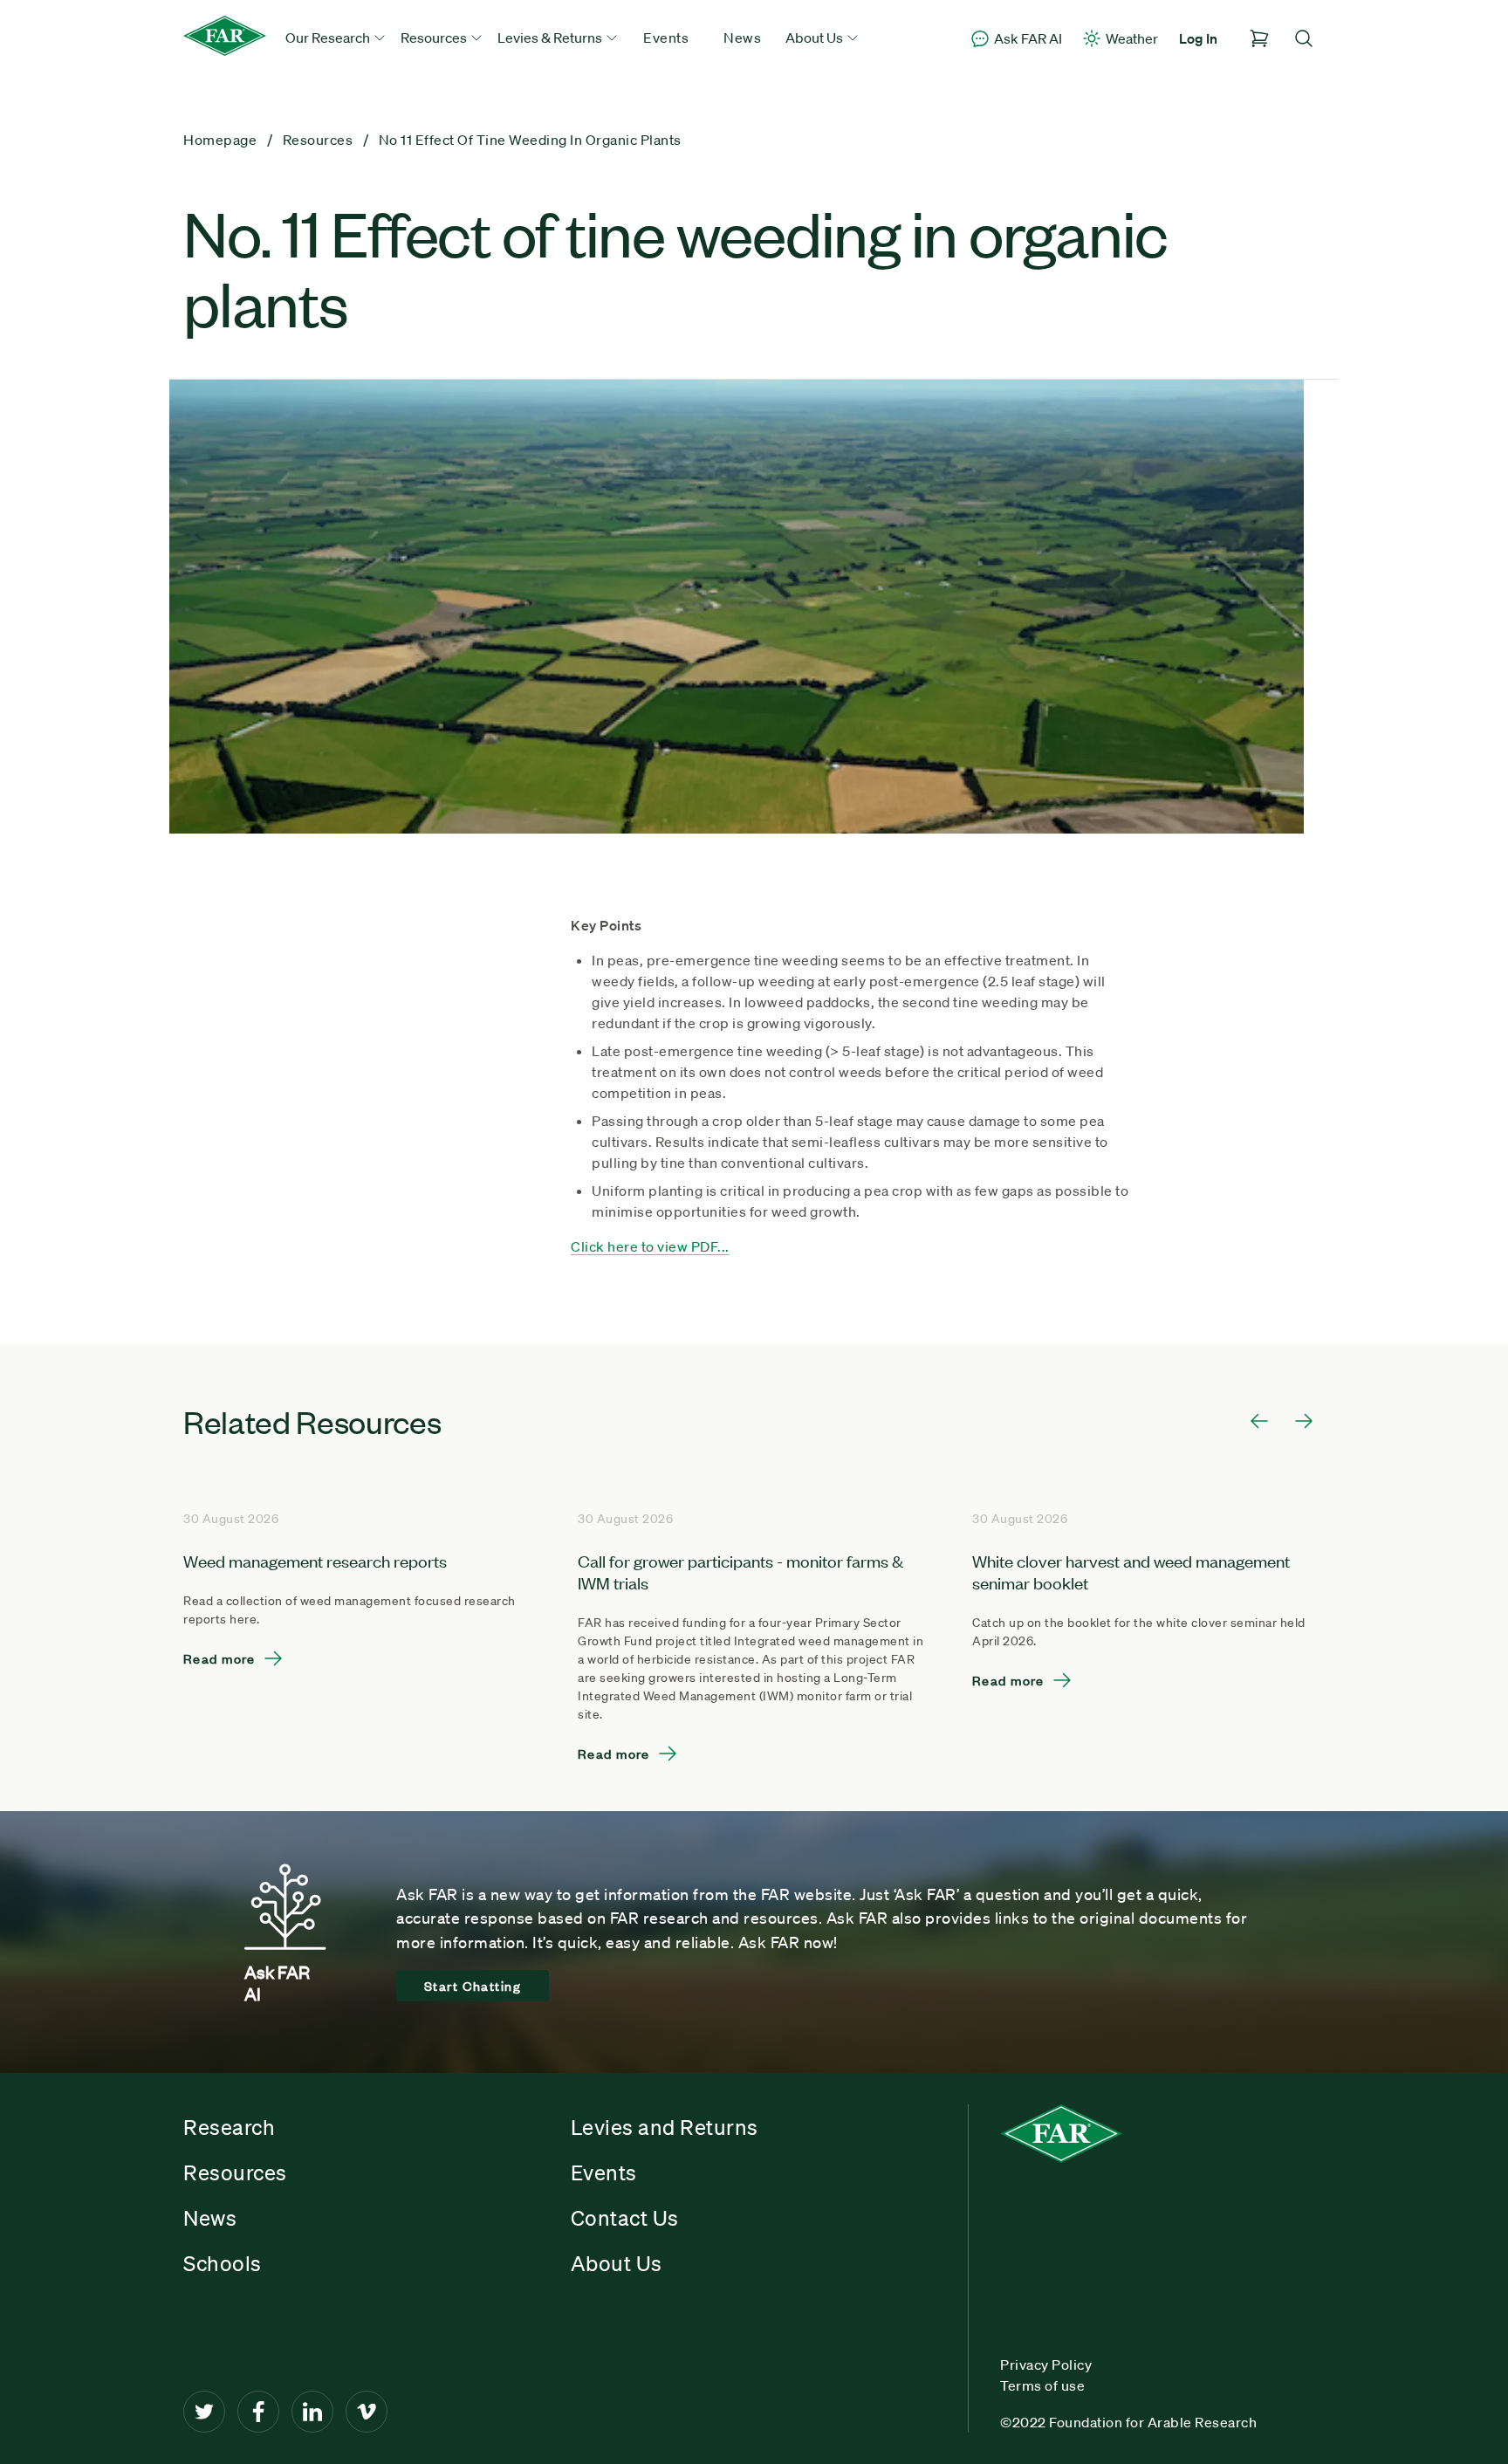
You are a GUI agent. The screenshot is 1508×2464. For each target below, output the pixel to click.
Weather (1132, 38)
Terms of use (1042, 2385)
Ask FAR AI (1028, 38)
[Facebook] (258, 2412)
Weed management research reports (315, 1560)
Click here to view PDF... (650, 1246)
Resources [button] (435, 38)
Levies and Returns (665, 2127)
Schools (223, 2263)
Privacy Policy (1046, 2364)
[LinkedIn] (312, 2412)
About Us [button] (816, 38)
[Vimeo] (367, 2412)
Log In (1198, 38)
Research (229, 2127)
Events (666, 38)
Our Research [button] (329, 38)
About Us (617, 2263)
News (742, 38)
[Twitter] (204, 2412)
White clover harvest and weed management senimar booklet (1131, 1571)
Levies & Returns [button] (551, 38)
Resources (235, 2172)
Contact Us (625, 2218)
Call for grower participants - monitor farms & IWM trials (740, 1571)
